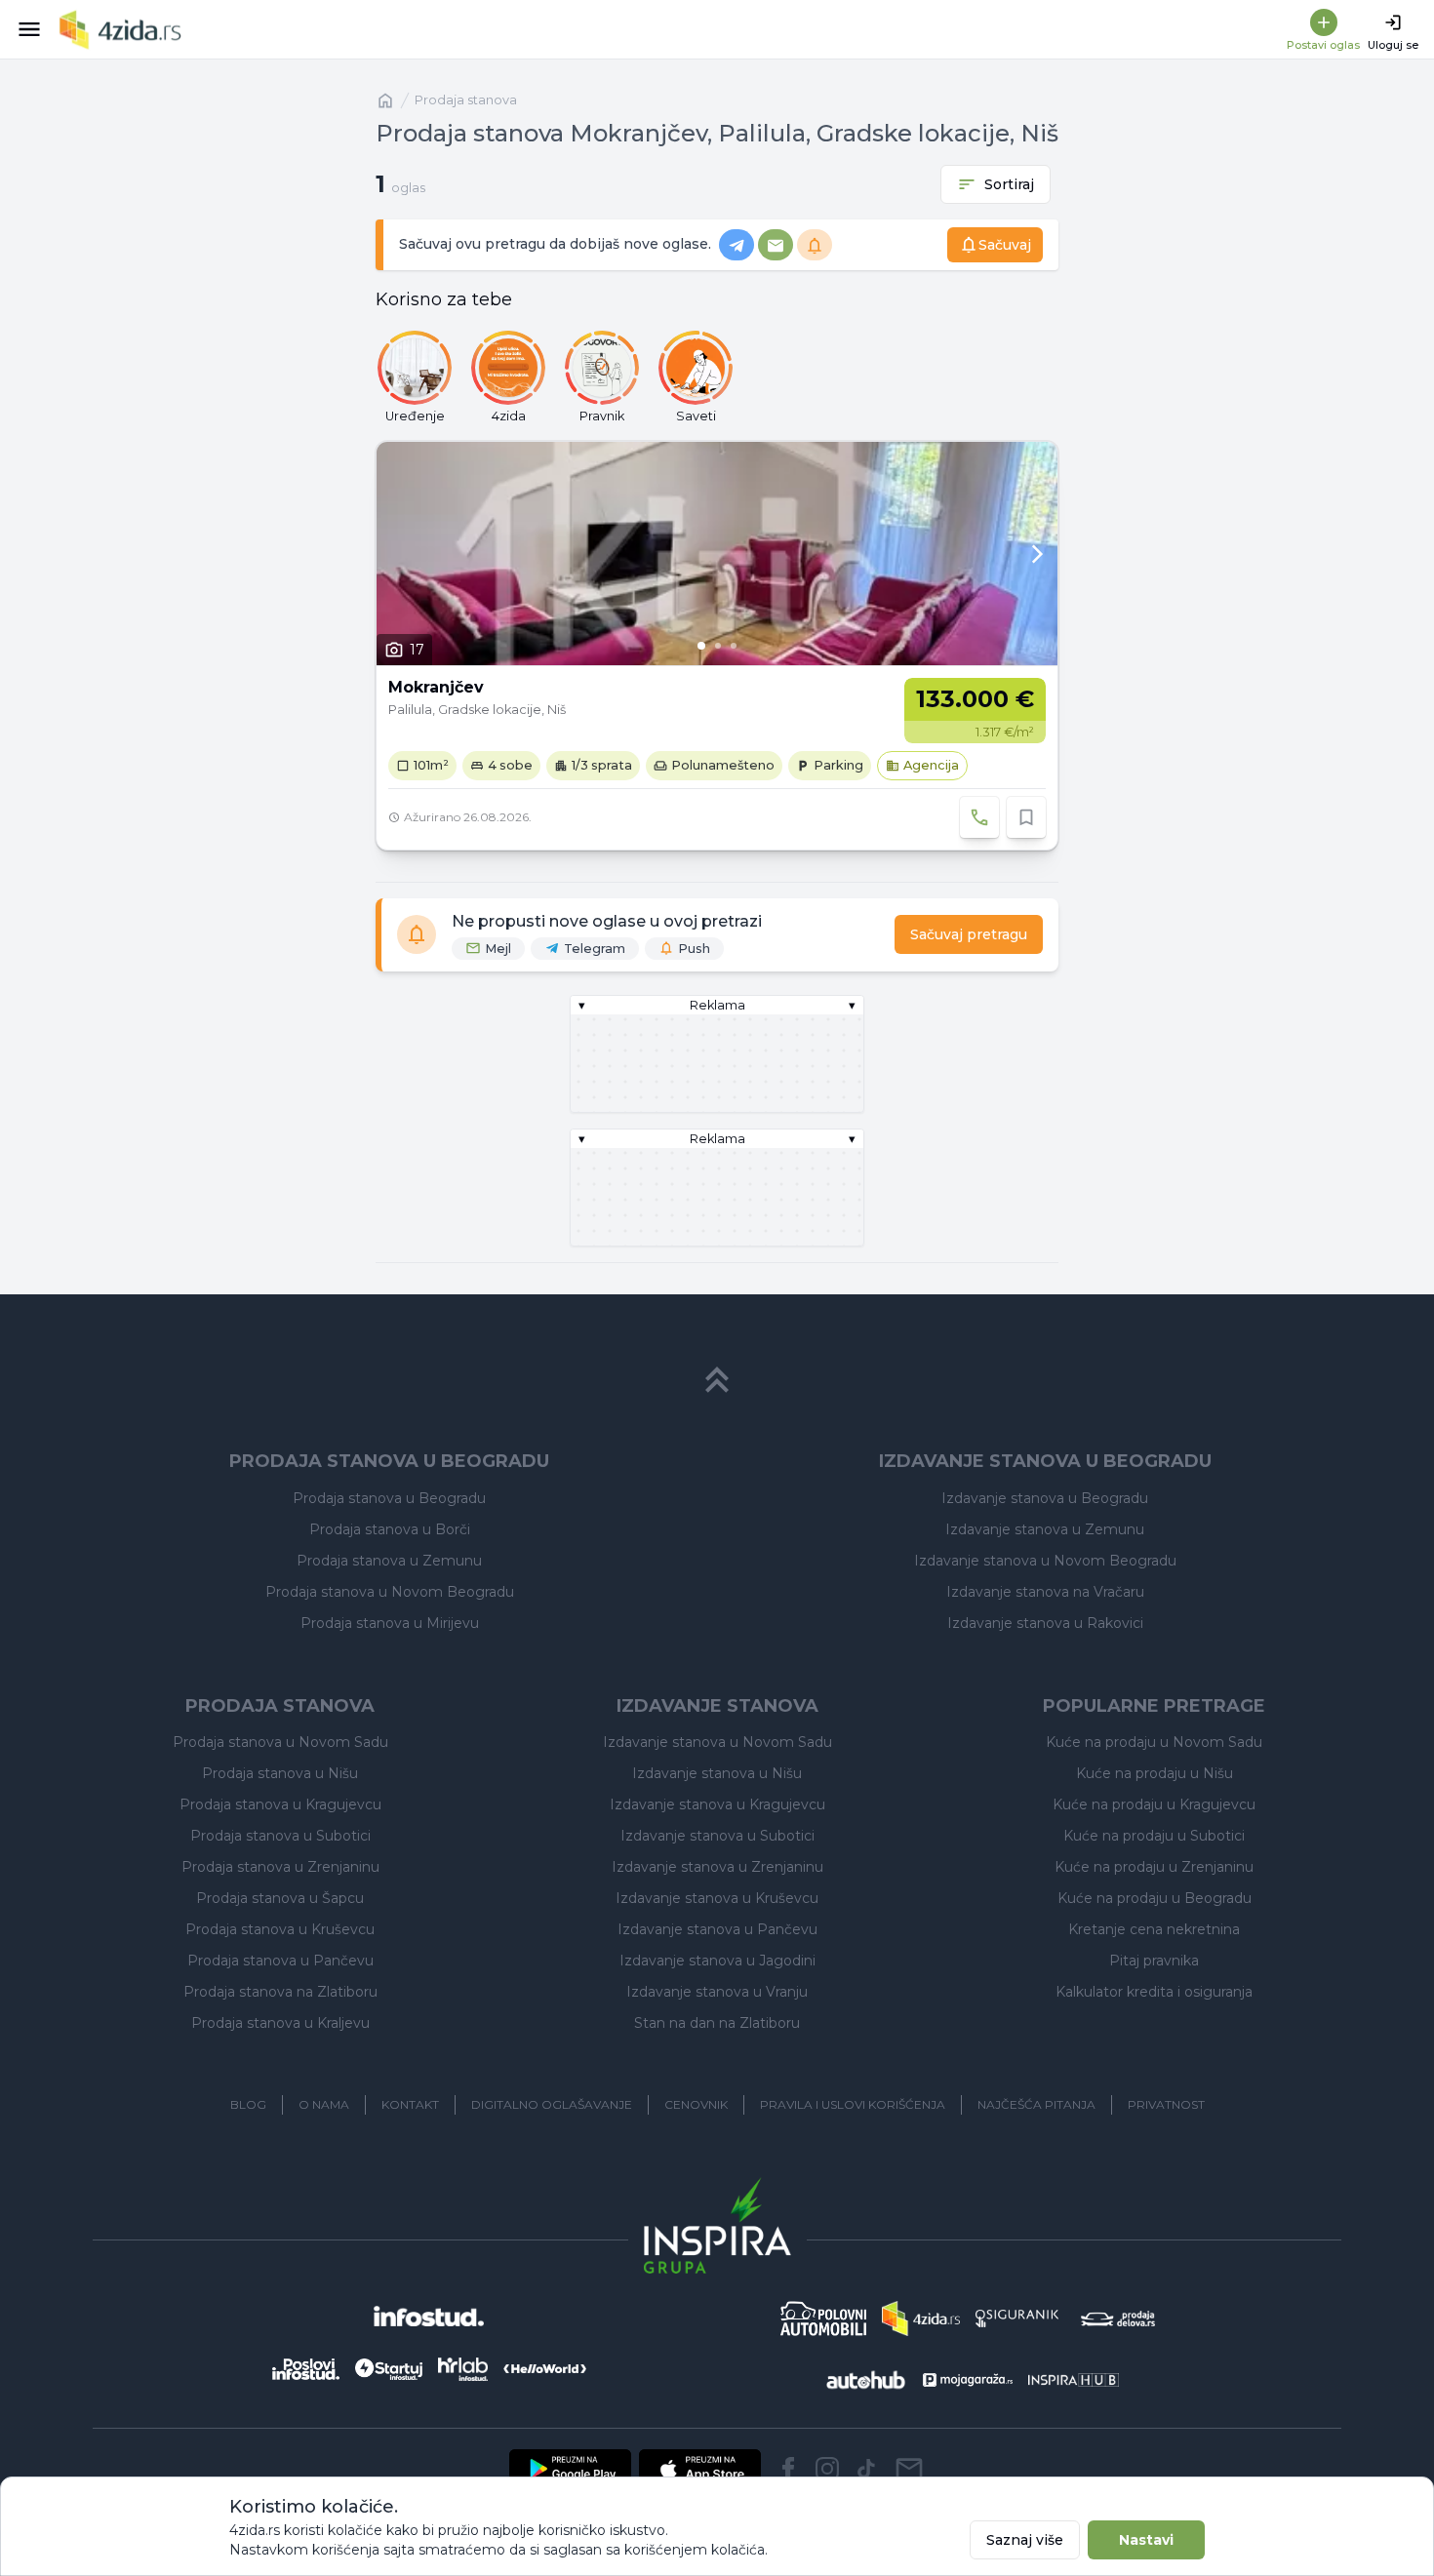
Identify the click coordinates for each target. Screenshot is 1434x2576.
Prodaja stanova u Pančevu (280, 1961)
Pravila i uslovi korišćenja (853, 2104)
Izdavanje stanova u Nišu (717, 1773)
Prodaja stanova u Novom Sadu (280, 1742)
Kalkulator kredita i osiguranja (1154, 1992)
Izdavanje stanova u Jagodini (717, 1961)
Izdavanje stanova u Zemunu (1045, 1529)
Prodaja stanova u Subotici (280, 1836)
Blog (248, 2104)
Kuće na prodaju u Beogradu (1155, 1898)
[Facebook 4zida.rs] (788, 2469)
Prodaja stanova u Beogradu (389, 1498)
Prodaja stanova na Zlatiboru (280, 1992)
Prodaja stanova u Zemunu (389, 1561)
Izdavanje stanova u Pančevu (717, 1929)
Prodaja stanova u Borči (390, 1529)
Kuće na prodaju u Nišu (1155, 1773)
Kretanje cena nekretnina (1154, 1929)
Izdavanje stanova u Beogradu (1045, 1498)
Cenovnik (696, 2104)
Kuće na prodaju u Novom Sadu (1154, 1742)
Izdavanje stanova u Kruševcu (717, 1898)
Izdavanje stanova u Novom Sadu (717, 1742)
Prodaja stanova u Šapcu (280, 1898)
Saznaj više (1025, 2540)
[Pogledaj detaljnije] (717, 554)
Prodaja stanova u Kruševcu (280, 1929)
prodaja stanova (466, 100)
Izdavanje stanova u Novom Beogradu (1045, 1561)
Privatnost (1166, 2104)
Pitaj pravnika (1154, 1961)
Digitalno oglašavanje (552, 2104)
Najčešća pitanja (1036, 2104)
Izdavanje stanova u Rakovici (1045, 1623)
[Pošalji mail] (909, 2469)
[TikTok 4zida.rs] (866, 2469)
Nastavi (1146, 2540)
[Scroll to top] (717, 1380)
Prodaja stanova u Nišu (280, 1773)
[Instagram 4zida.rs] (827, 2469)
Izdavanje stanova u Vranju (717, 1992)
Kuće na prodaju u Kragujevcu (1154, 1804)
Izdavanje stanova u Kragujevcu (717, 1804)
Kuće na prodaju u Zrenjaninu (1154, 1867)
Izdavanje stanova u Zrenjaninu (717, 1867)
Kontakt (410, 2104)
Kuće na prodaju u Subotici (1154, 1836)
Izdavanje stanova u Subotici (717, 1836)
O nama (324, 2104)
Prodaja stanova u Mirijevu (390, 1623)
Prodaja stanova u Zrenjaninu (280, 1867)
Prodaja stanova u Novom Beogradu (390, 1592)
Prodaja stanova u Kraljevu (280, 2023)
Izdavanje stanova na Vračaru (1045, 1592)
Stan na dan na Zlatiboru (717, 2023)
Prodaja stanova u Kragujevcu (280, 1804)
